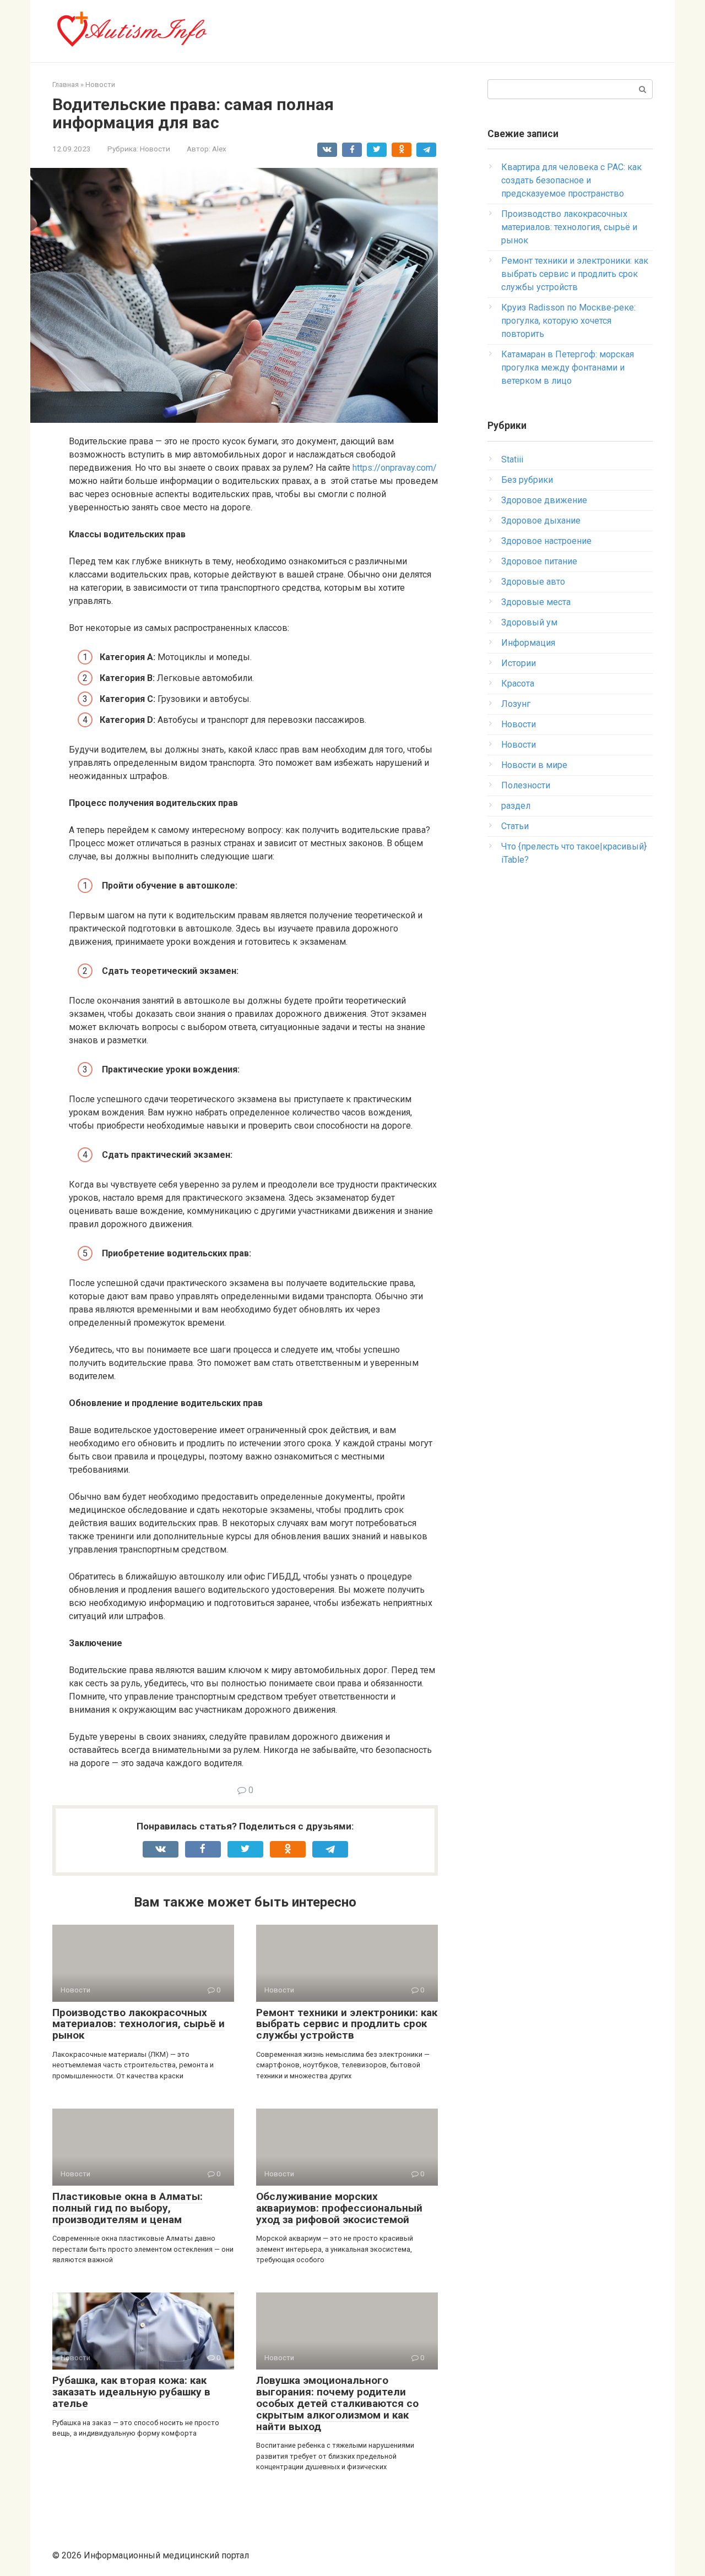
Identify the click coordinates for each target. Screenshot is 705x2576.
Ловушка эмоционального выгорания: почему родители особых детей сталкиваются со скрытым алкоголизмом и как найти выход (337, 2403)
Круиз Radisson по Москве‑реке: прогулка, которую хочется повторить (568, 321)
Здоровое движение (544, 500)
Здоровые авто (533, 582)
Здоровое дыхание (541, 521)
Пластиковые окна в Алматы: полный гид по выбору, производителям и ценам (128, 2208)
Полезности (526, 785)
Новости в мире (534, 765)
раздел (516, 806)
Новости (155, 149)
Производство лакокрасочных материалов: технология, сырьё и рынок (139, 2024)
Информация (528, 643)
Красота (518, 684)
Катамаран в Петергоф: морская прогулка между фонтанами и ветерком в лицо (568, 367)
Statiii (512, 459)
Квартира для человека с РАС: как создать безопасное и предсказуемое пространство (571, 180)
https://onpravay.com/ (395, 468)
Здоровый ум (529, 622)
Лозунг (516, 704)
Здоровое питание (539, 561)
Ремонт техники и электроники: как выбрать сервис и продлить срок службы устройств (347, 2024)
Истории (519, 663)
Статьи (515, 826)
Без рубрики (527, 480)
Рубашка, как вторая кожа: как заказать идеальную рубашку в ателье (131, 2392)
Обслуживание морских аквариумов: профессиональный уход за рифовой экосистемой (339, 2208)
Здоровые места (536, 602)
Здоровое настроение (546, 541)
